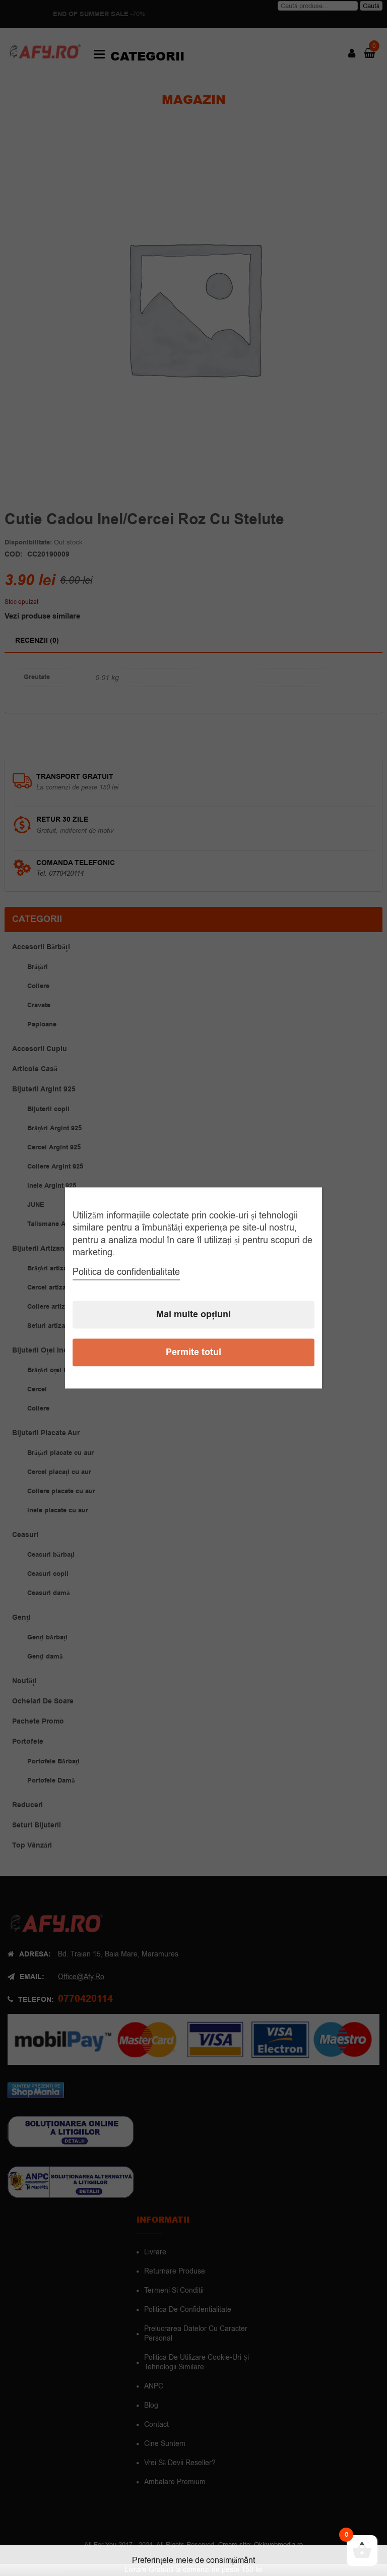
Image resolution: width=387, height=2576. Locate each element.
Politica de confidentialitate (126, 1272)
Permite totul (193, 1353)
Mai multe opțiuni (193, 1315)
